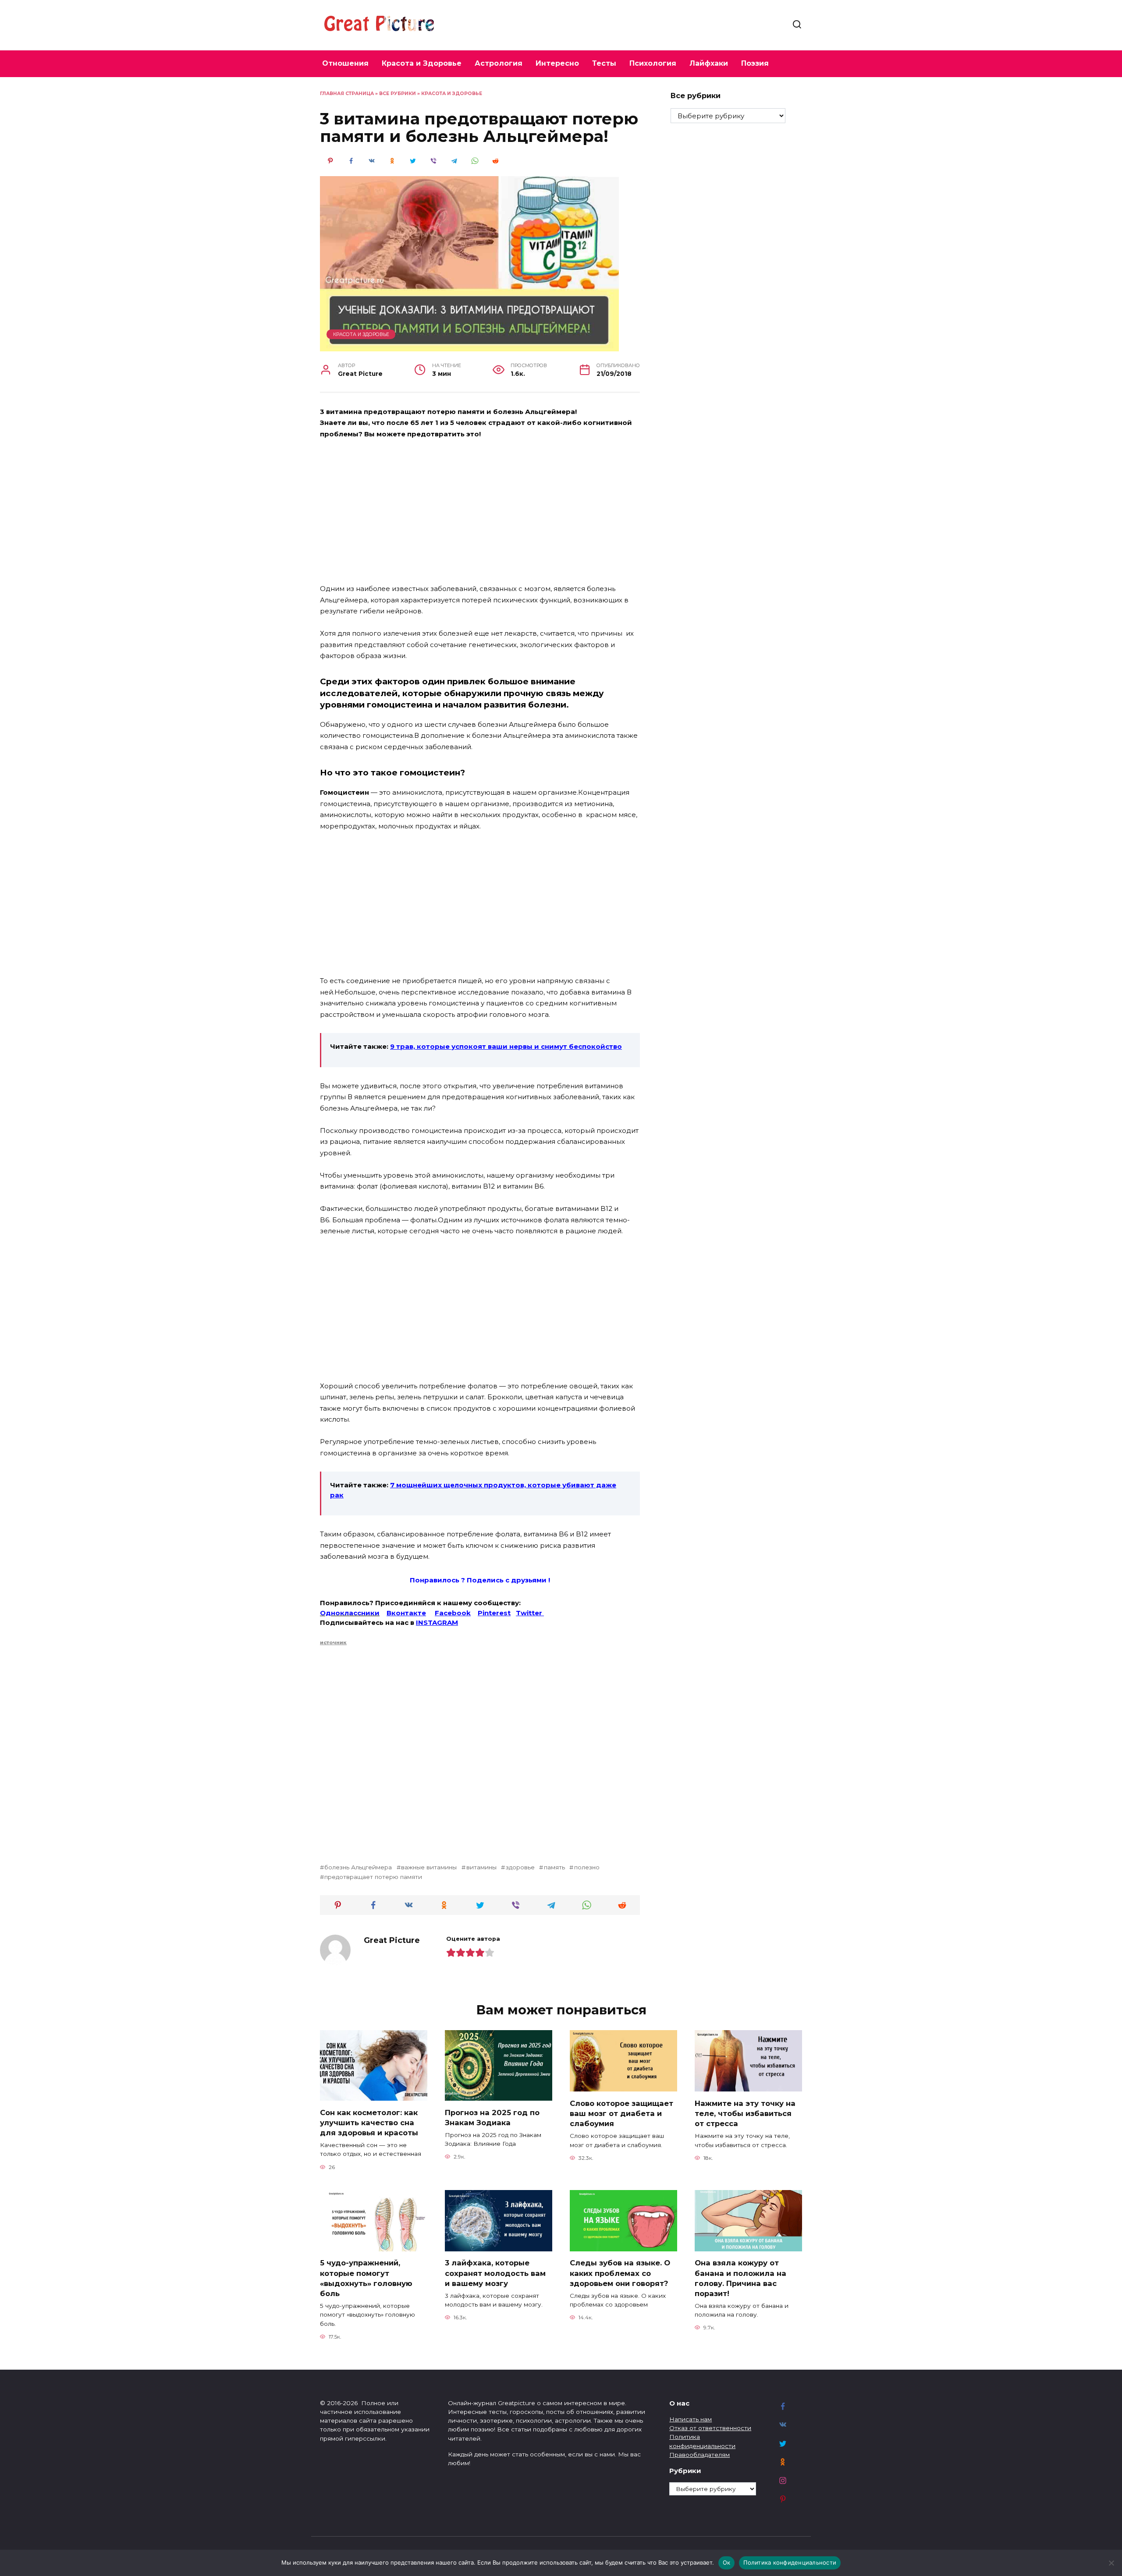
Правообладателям (699, 2455)
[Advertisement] (480, 512)
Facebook (453, 1613)
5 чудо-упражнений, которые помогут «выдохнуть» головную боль (366, 2278)
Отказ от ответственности (710, 2428)
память (554, 1867)
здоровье (520, 1867)
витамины (481, 1867)
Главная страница (347, 94)
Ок (727, 2562)
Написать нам (691, 2419)
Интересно (557, 63)
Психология (653, 63)
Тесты (604, 63)
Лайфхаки (709, 63)
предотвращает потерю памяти (373, 1877)
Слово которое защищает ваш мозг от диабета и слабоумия (621, 2113)
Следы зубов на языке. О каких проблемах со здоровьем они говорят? (620, 2273)
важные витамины (429, 1867)
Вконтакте (406, 1613)
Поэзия (755, 63)
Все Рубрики (398, 94)
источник (333, 1642)
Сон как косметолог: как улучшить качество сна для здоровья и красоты (369, 2122)
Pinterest (494, 1613)
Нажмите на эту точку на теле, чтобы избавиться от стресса (745, 2113)
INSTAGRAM (437, 1622)
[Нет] (1111, 2563)
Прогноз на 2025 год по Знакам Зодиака (492, 2117)
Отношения (345, 63)
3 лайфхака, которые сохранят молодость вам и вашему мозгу (495, 2273)
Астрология (499, 63)
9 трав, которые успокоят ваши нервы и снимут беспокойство (506, 1046)
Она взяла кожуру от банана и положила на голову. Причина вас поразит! (740, 2278)
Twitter (530, 1613)
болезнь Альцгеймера (358, 1867)
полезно (587, 1867)
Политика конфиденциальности (790, 2562)
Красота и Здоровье (422, 63)
